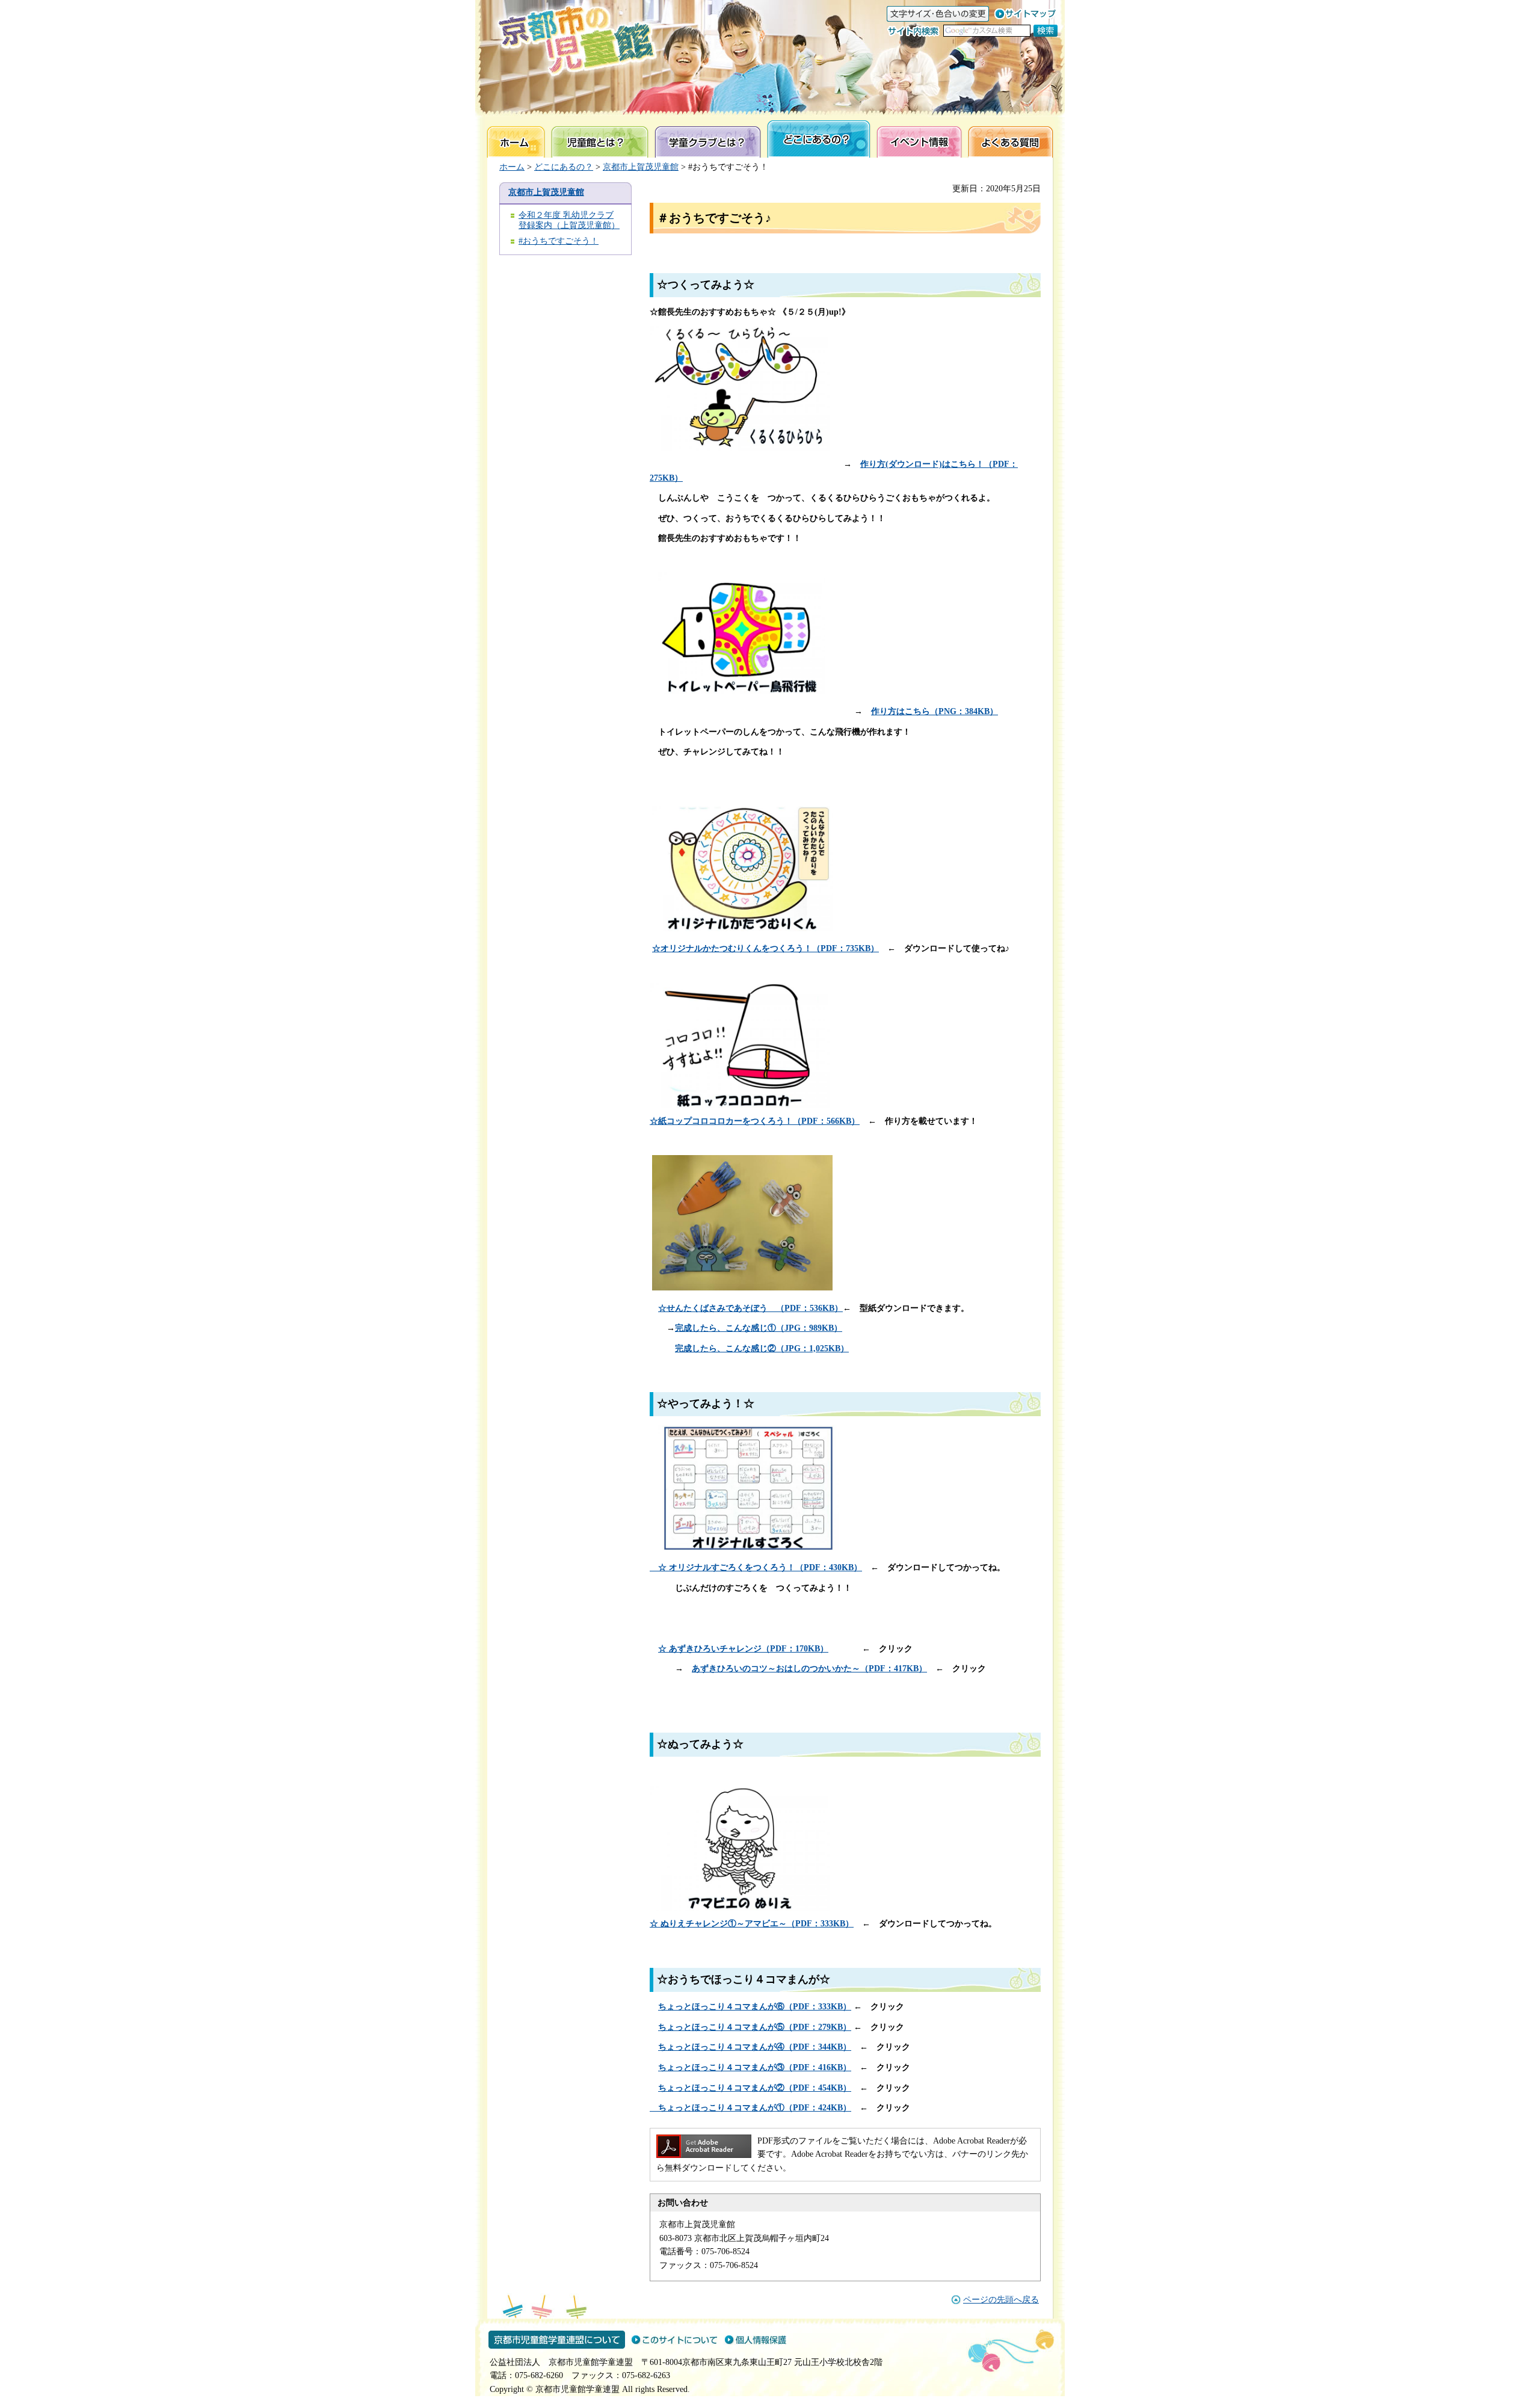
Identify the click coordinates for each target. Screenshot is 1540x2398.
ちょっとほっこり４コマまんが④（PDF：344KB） (755, 2047)
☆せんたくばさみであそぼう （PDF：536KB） (750, 1308)
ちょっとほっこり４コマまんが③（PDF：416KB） (755, 2067)
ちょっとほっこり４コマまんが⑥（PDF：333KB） (755, 2007)
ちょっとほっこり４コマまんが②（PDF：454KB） (755, 2088)
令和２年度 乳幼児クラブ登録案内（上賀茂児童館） (569, 220)
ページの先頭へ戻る (1001, 2300)
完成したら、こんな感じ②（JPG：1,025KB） (762, 1348)
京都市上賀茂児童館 (641, 167)
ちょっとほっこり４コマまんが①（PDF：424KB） (750, 2108)
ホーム (512, 167)
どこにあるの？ (564, 167)
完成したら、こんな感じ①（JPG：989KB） (759, 1328)
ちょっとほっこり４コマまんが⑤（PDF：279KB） (755, 2027)
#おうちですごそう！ (559, 241)
